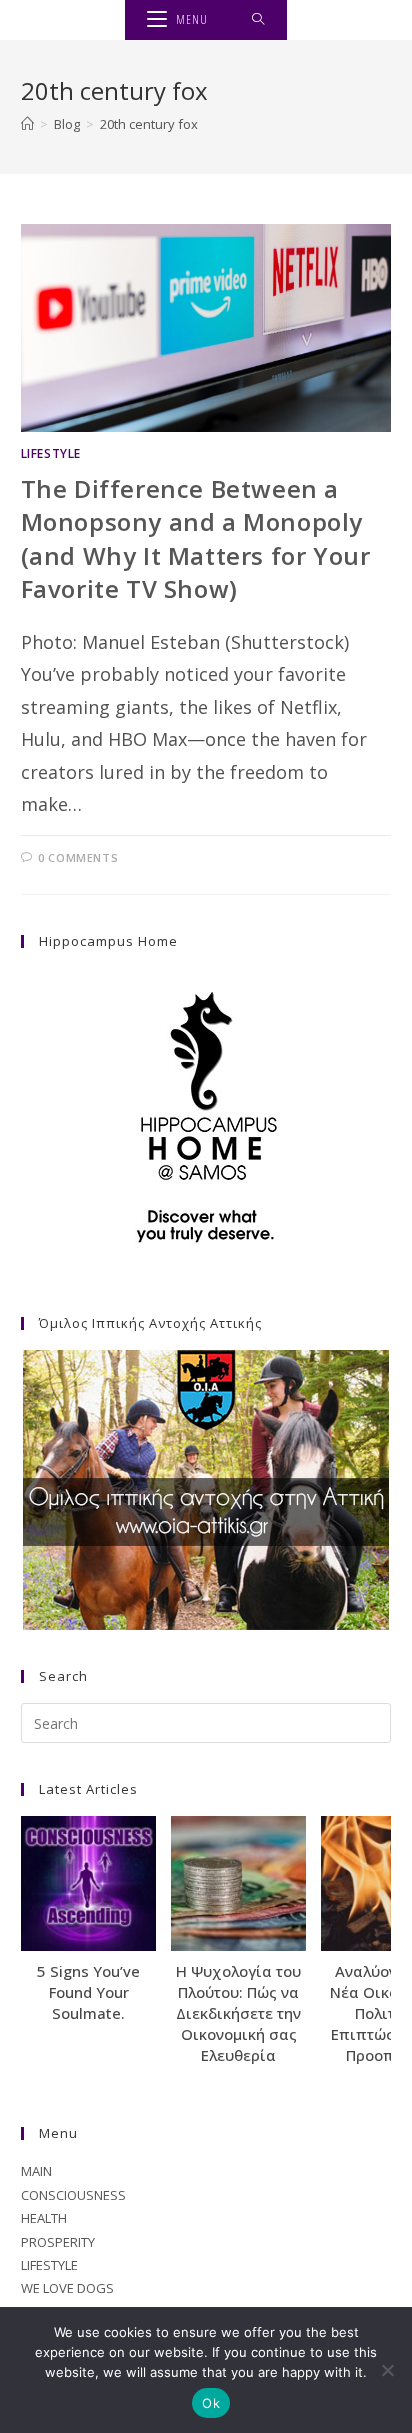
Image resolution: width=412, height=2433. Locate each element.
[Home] (27, 124)
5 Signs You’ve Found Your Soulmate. (88, 1992)
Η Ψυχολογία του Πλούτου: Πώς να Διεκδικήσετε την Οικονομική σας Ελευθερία (238, 2013)
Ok (211, 2403)
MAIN (36, 2171)
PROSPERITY (58, 2242)
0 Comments (78, 857)
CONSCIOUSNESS (73, 2195)
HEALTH (44, 2218)
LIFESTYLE (51, 453)
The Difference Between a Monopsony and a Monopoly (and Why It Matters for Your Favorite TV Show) (196, 539)
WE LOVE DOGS (67, 2288)
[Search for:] (258, 20)
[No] (387, 2370)
